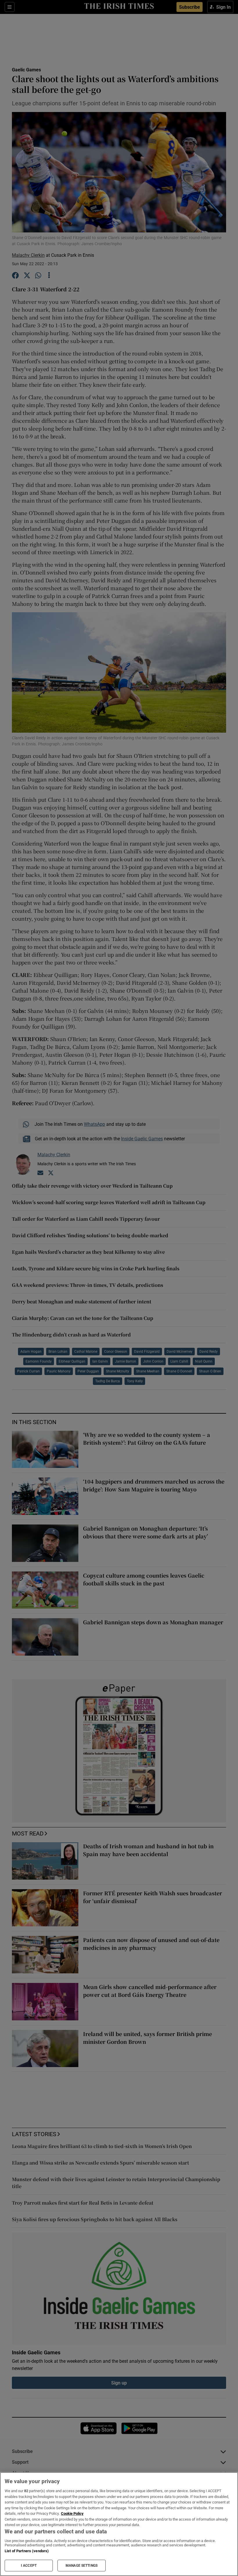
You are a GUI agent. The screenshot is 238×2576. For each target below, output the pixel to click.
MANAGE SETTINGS (82, 2566)
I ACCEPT (29, 2566)
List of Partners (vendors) (27, 2551)
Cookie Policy (72, 2513)
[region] (119, 2524)
